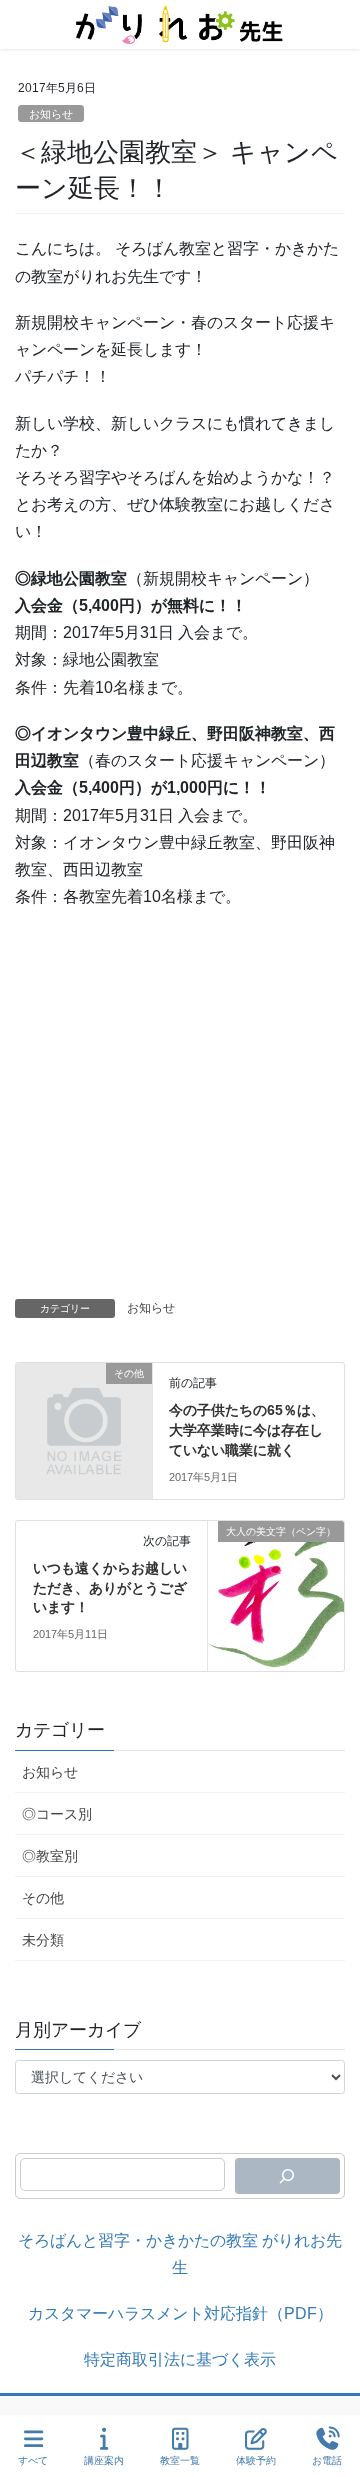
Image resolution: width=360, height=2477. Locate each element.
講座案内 (104, 2460)
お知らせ (51, 114)
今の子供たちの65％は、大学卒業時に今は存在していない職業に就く (247, 1429)
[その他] (84, 1404)
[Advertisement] (180, 1109)
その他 (43, 1898)
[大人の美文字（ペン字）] (276, 1595)
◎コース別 (57, 1814)
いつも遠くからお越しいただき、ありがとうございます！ (110, 1587)
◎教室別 (50, 1856)
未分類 (43, 1940)
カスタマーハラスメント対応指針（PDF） (180, 2313)
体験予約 (256, 2460)
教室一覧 (180, 2460)
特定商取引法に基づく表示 (180, 2359)
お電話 (327, 2460)
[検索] (287, 2176)
